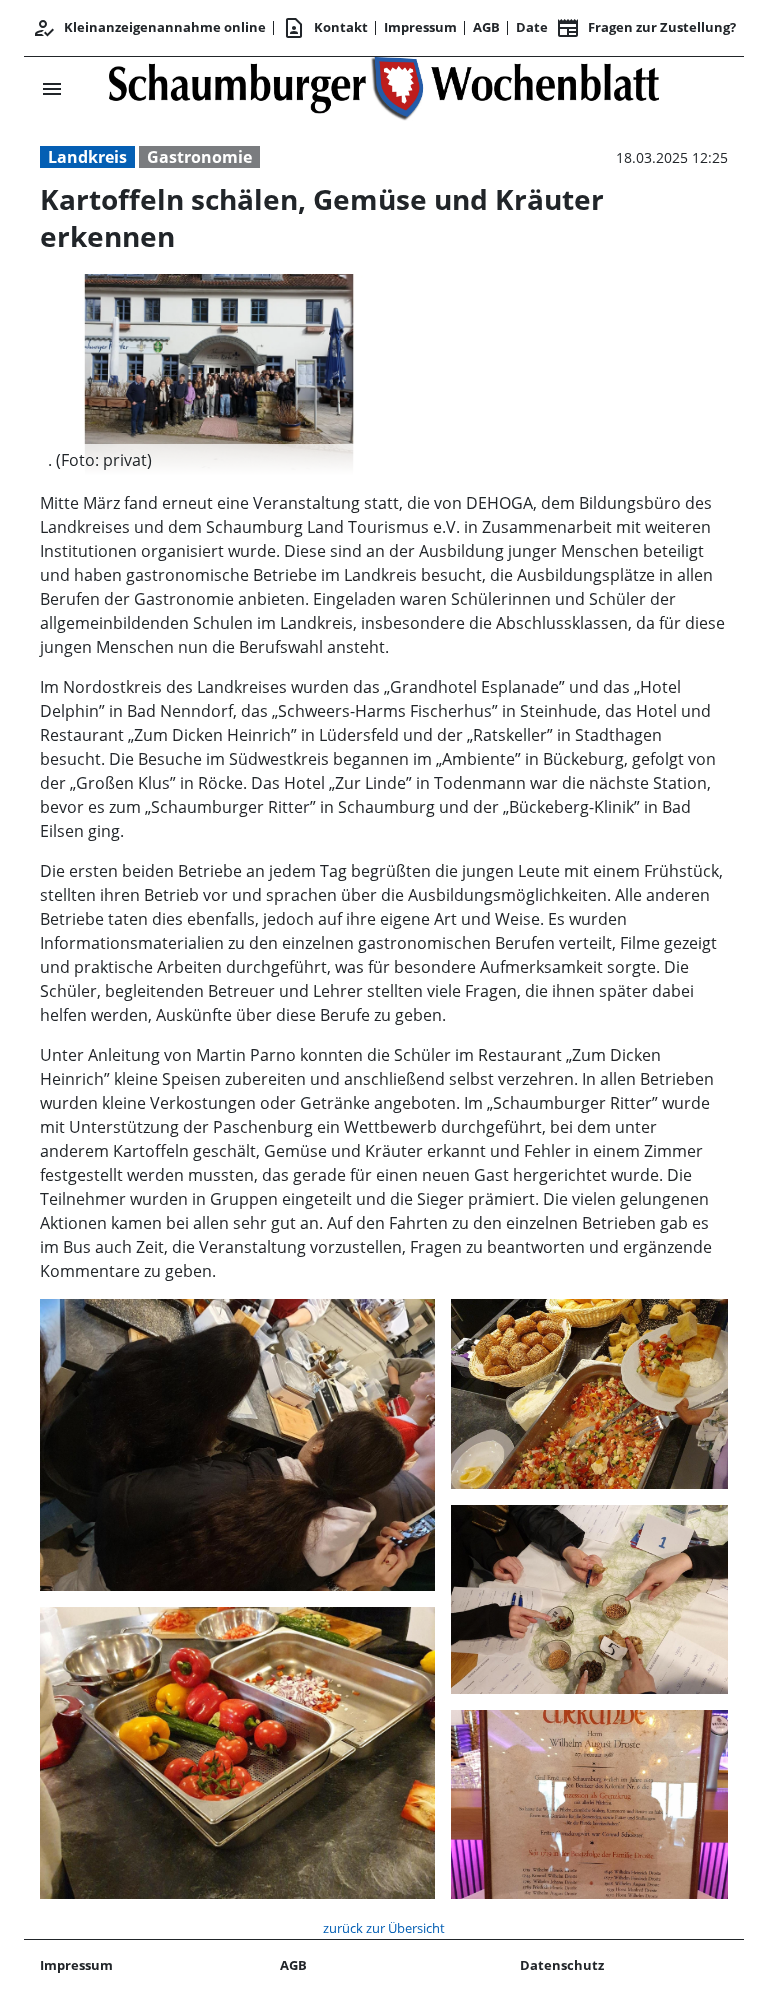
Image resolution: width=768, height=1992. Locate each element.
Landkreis (87, 157)
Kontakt (325, 28)
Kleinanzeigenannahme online (149, 28)
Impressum (420, 27)
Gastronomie (199, 157)
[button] (219, 460)
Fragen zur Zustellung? (646, 28)
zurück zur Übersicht (384, 1928)
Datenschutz (562, 1965)
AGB (486, 27)
